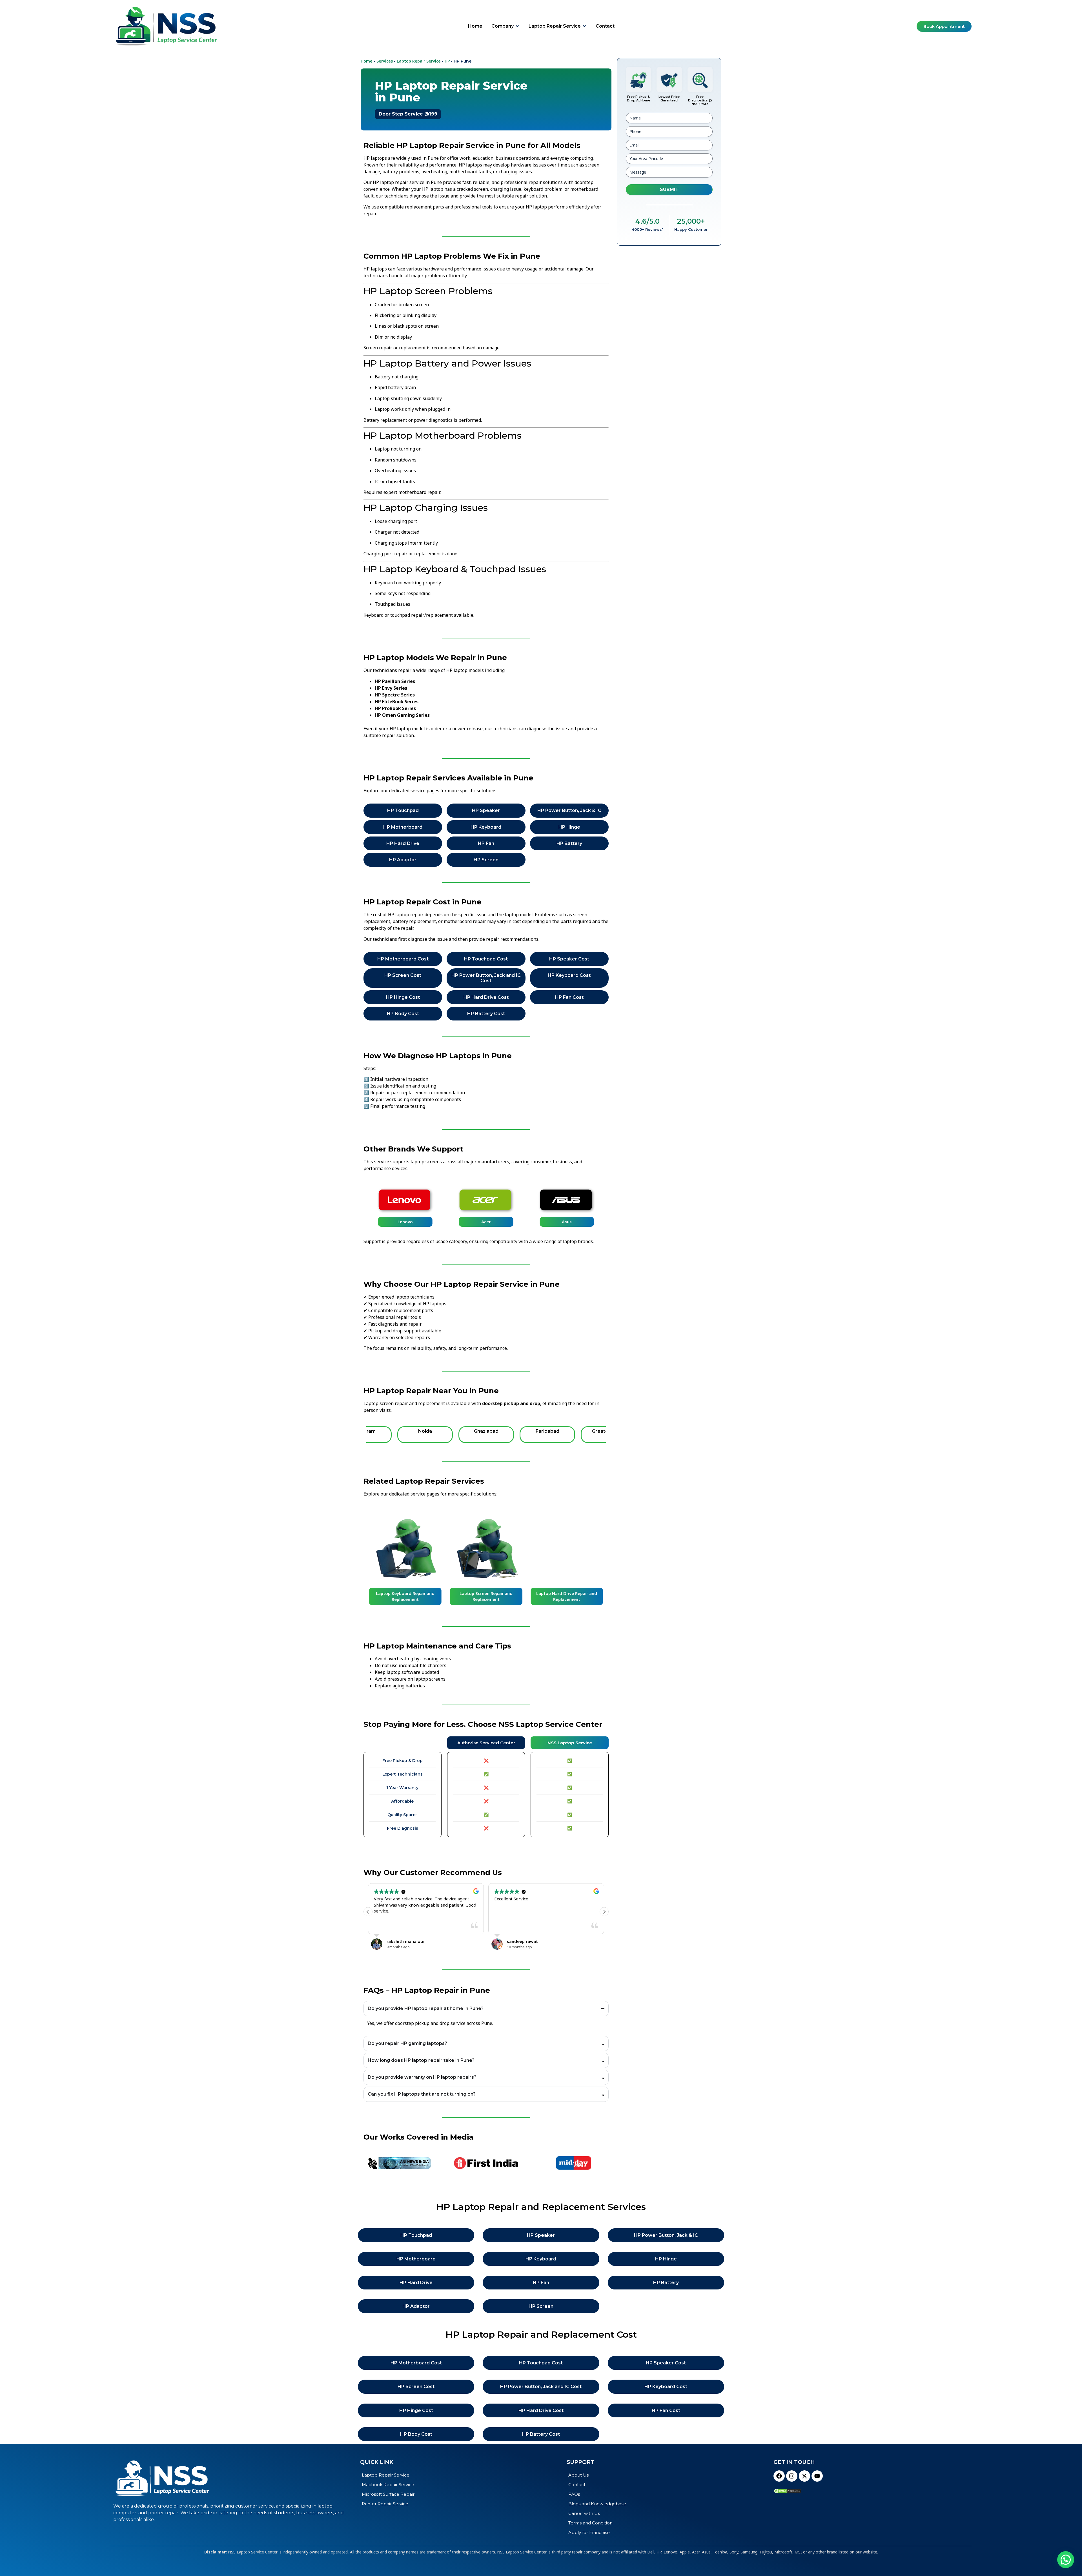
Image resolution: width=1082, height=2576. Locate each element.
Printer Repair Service (385, 2504)
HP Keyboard (486, 827)
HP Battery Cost (486, 1014)
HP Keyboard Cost (569, 975)
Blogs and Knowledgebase (597, 2504)
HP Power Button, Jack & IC (569, 810)
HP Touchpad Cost (486, 959)
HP (447, 61)
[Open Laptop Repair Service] (584, 26)
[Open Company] (517, 26)
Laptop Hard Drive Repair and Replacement (486, 1596)
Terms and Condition (590, 2523)
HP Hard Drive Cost (486, 997)
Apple (567, 1222)
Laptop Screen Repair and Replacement (405, 1596)
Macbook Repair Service (388, 2485)
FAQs (574, 2494)
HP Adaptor (403, 860)
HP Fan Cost (569, 997)
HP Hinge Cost (403, 997)
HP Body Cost (403, 1014)
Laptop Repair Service (419, 61)
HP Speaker (486, 810)
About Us (578, 2475)
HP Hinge (569, 827)
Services (385, 61)
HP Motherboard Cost (403, 959)
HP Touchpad (403, 810)
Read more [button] (404, 1925)
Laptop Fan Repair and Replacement (567, 1596)
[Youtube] (817, 2476)
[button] (604, 1912)
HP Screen (486, 860)
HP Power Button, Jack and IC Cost (486, 978)
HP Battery (569, 843)
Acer (405, 1222)
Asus (486, 1222)
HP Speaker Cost (569, 959)
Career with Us (584, 2513)
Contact (577, 2485)
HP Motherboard (403, 827)
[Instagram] (792, 2476)
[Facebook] (779, 2476)
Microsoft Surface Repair (388, 2494)
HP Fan (486, 843)
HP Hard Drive (403, 843)
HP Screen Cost (403, 975)
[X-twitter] (804, 2476)
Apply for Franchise (589, 2532)
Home (367, 61)
